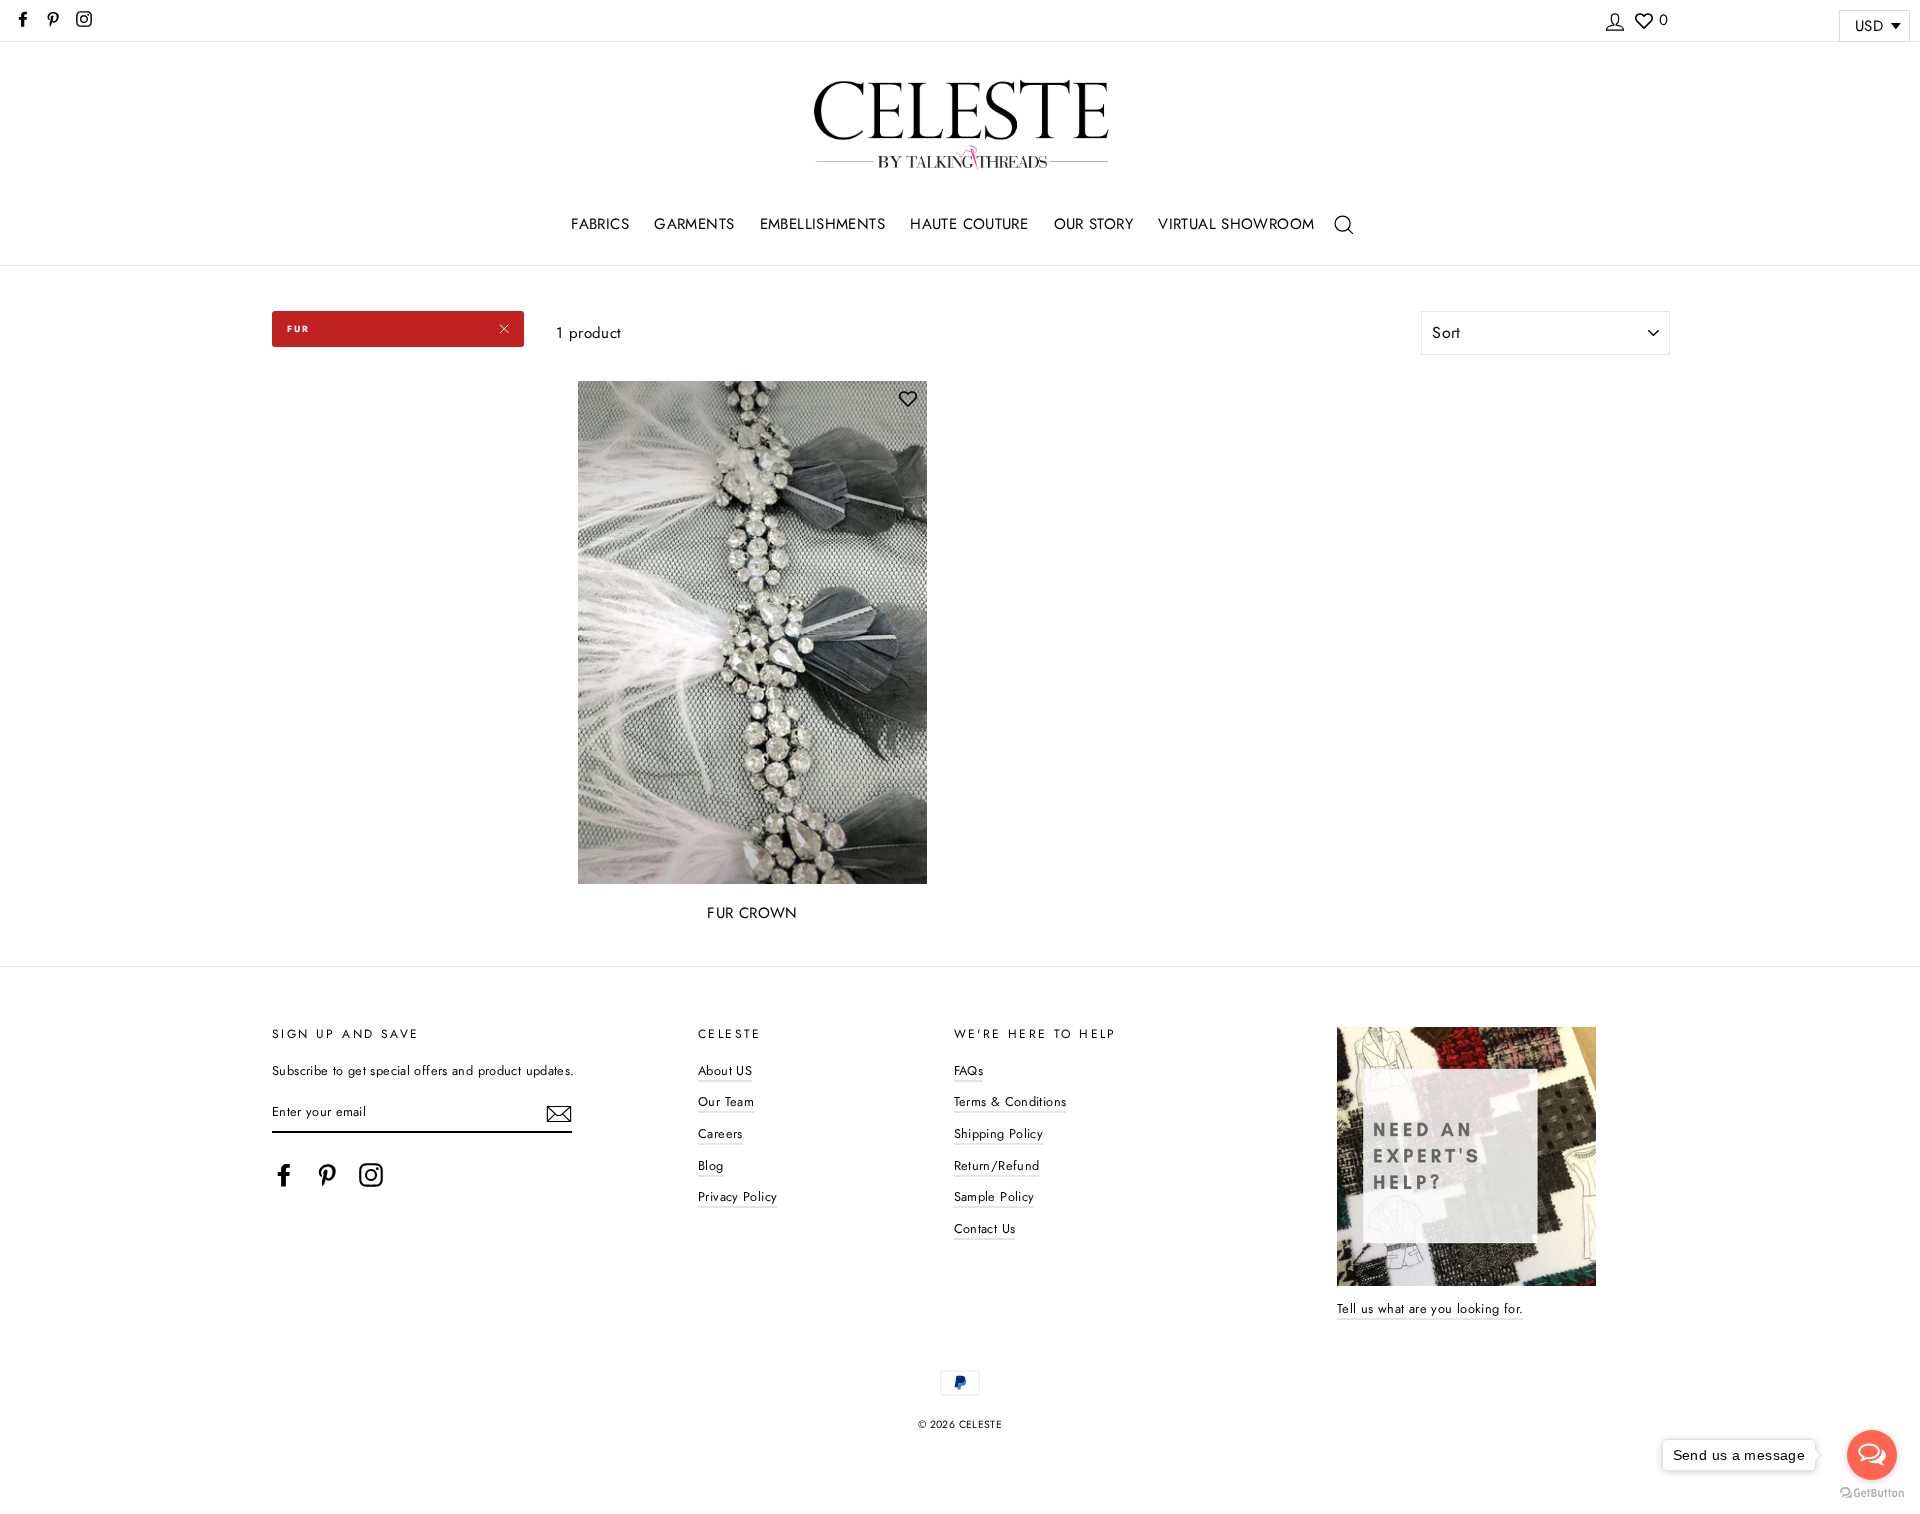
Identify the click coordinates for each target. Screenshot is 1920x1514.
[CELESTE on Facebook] (284, 1175)
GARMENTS (694, 224)
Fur (298, 328)
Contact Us (985, 1228)
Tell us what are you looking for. (1430, 1308)
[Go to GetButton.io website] (1872, 1493)
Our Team (726, 1101)
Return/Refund (997, 1165)
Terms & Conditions (1010, 1101)
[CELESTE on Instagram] (371, 1175)
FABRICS (600, 224)
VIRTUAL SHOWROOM (1236, 224)
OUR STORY (1093, 224)
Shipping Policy (999, 1133)
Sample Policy (994, 1196)
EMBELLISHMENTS (822, 224)
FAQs (969, 1070)
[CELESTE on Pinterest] (327, 1175)
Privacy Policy (737, 1196)
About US (725, 1070)
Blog (711, 1165)
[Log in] (1615, 19)
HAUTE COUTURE (969, 224)
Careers (720, 1133)
